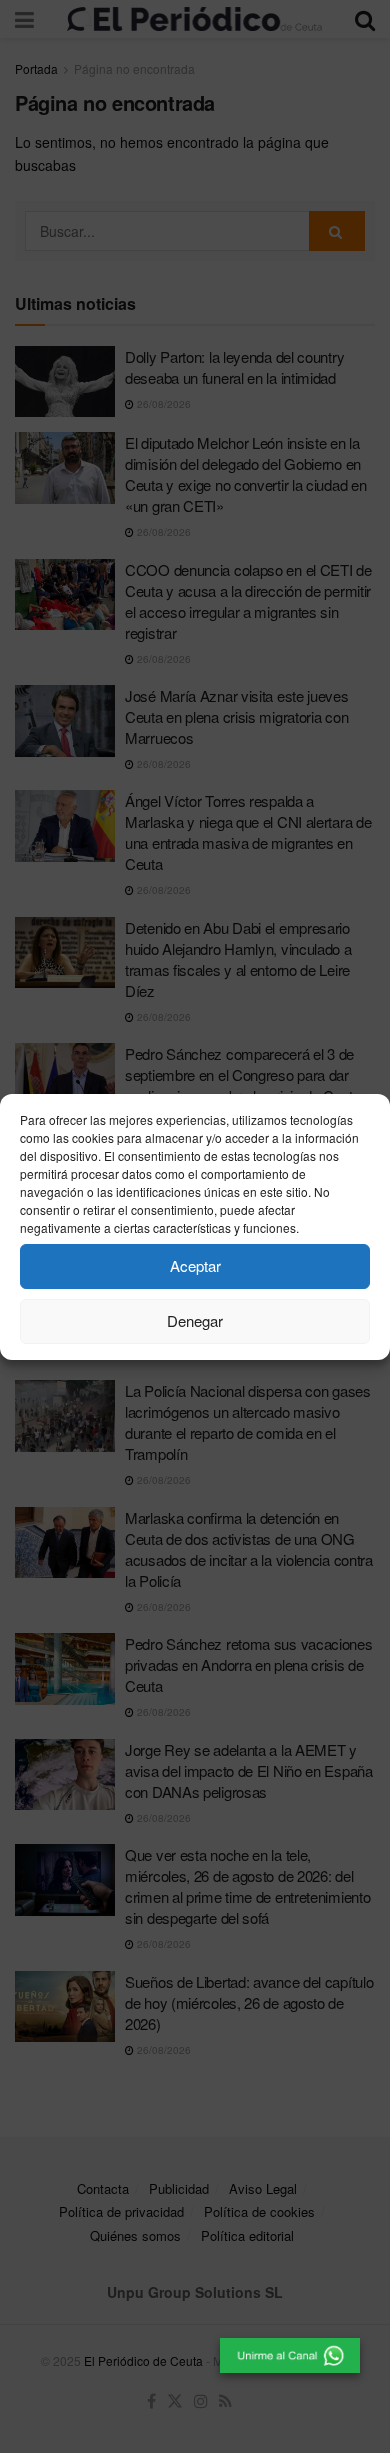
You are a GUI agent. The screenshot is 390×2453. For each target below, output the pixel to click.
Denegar (195, 1320)
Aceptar (195, 1265)
